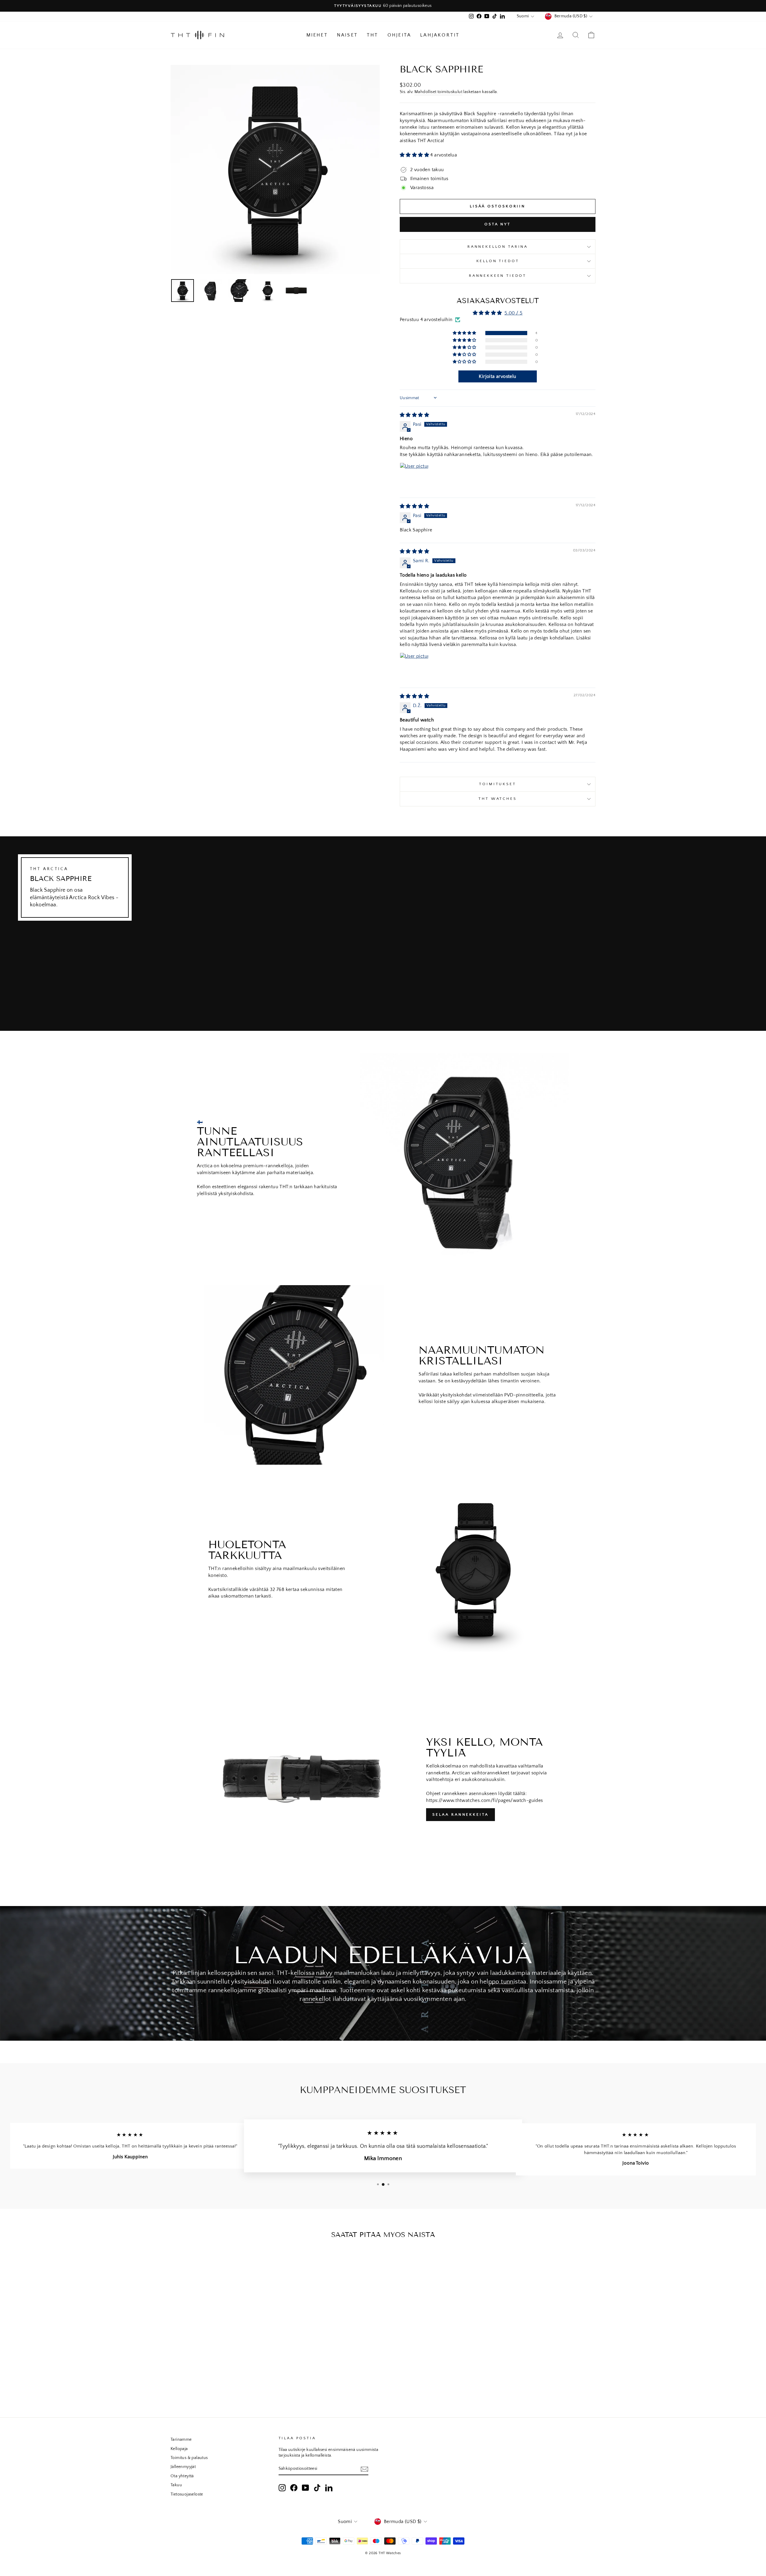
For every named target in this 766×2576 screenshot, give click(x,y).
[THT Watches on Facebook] (294, 2488)
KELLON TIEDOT (498, 261)
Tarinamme (181, 2440)
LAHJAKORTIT (440, 35)
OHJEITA (399, 35)
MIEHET (317, 35)
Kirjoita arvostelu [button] (497, 376)
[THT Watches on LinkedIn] (329, 2488)
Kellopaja (179, 2449)
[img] (414, 415)
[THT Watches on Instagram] (282, 2488)
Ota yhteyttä (182, 2476)
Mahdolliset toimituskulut (438, 92)
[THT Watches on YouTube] (306, 2488)
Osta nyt (498, 224)
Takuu (176, 2485)
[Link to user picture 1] (414, 477)
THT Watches (497, 799)
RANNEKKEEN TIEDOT (498, 276)
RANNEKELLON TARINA (498, 247)
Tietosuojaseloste (187, 2494)
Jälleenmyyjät (183, 2467)
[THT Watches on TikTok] (317, 2488)
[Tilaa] (364, 2469)
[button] (415, 155)
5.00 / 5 (513, 313)
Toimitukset (497, 784)
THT (373, 35)
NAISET (347, 35)
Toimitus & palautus (189, 2458)
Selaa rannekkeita (460, 1814)
